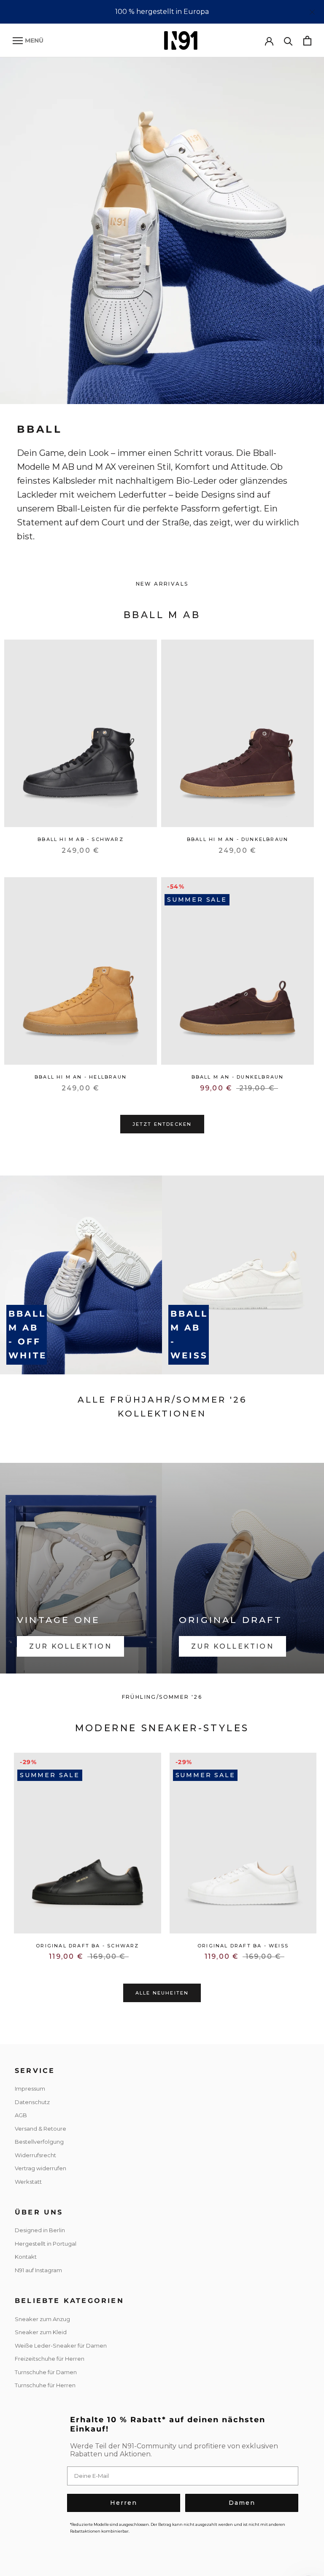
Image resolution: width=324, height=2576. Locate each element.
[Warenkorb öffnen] (307, 41)
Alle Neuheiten (162, 1993)
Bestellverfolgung (39, 2142)
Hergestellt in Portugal (46, 2244)
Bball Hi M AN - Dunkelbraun (238, 839)
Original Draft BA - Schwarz (87, 1946)
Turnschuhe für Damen (46, 2372)
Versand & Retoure (40, 2129)
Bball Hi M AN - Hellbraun (81, 1077)
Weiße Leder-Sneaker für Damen (61, 2346)
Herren (124, 2503)
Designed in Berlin (40, 2230)
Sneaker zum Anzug (42, 2319)
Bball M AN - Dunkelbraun (238, 1077)
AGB (21, 2115)
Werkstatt (28, 2182)
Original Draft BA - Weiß (243, 1946)
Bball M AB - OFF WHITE (28, 1335)
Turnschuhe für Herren (45, 2385)
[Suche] (288, 41)
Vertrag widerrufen (40, 2168)
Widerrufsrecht (35, 2155)
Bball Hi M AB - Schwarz (81, 839)
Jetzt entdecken (162, 1124)
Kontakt (26, 2257)
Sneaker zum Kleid (41, 2332)
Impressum (30, 2089)
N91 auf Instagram (38, 2270)
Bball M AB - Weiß (189, 1335)
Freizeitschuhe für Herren (50, 2359)
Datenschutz (32, 2102)
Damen (242, 2503)
